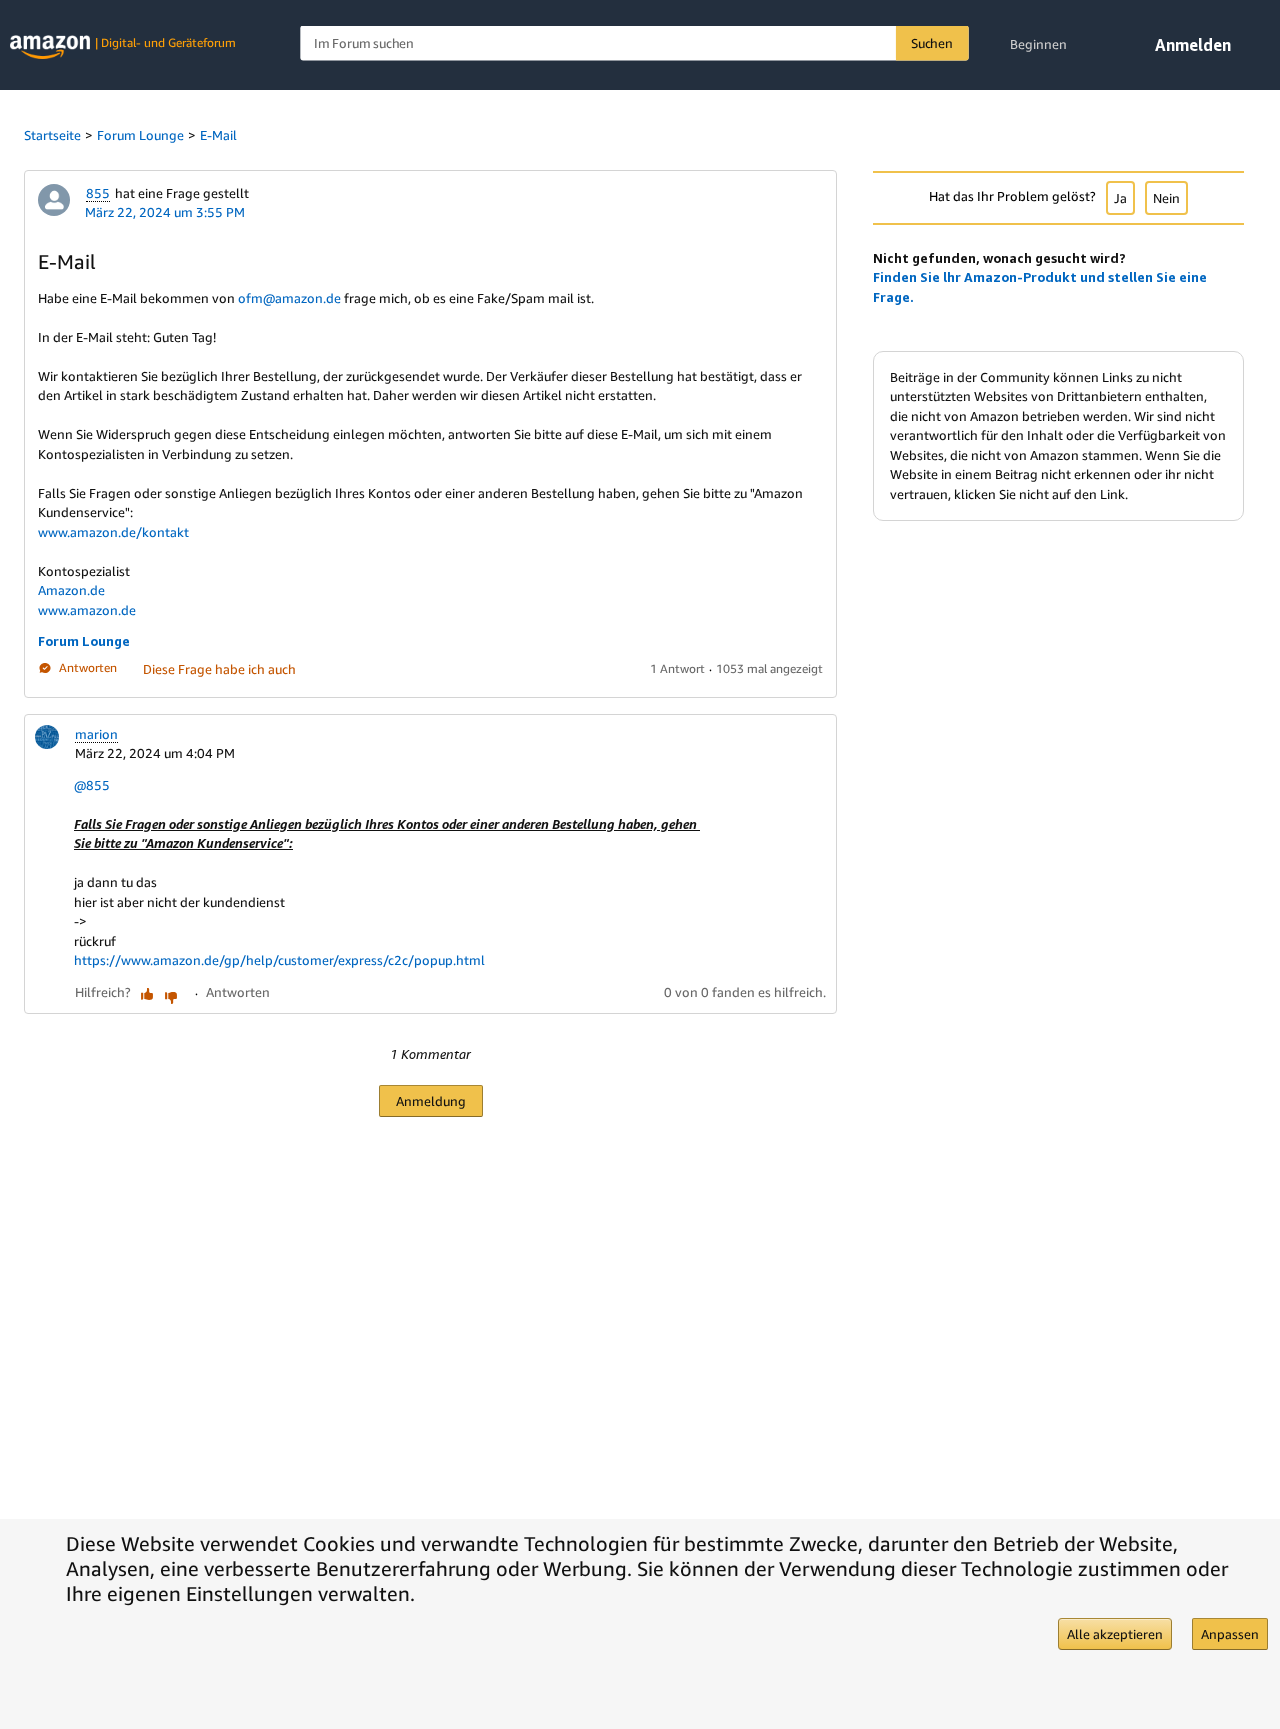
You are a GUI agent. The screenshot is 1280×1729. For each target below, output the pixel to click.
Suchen (932, 43)
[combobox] (634, 43)
